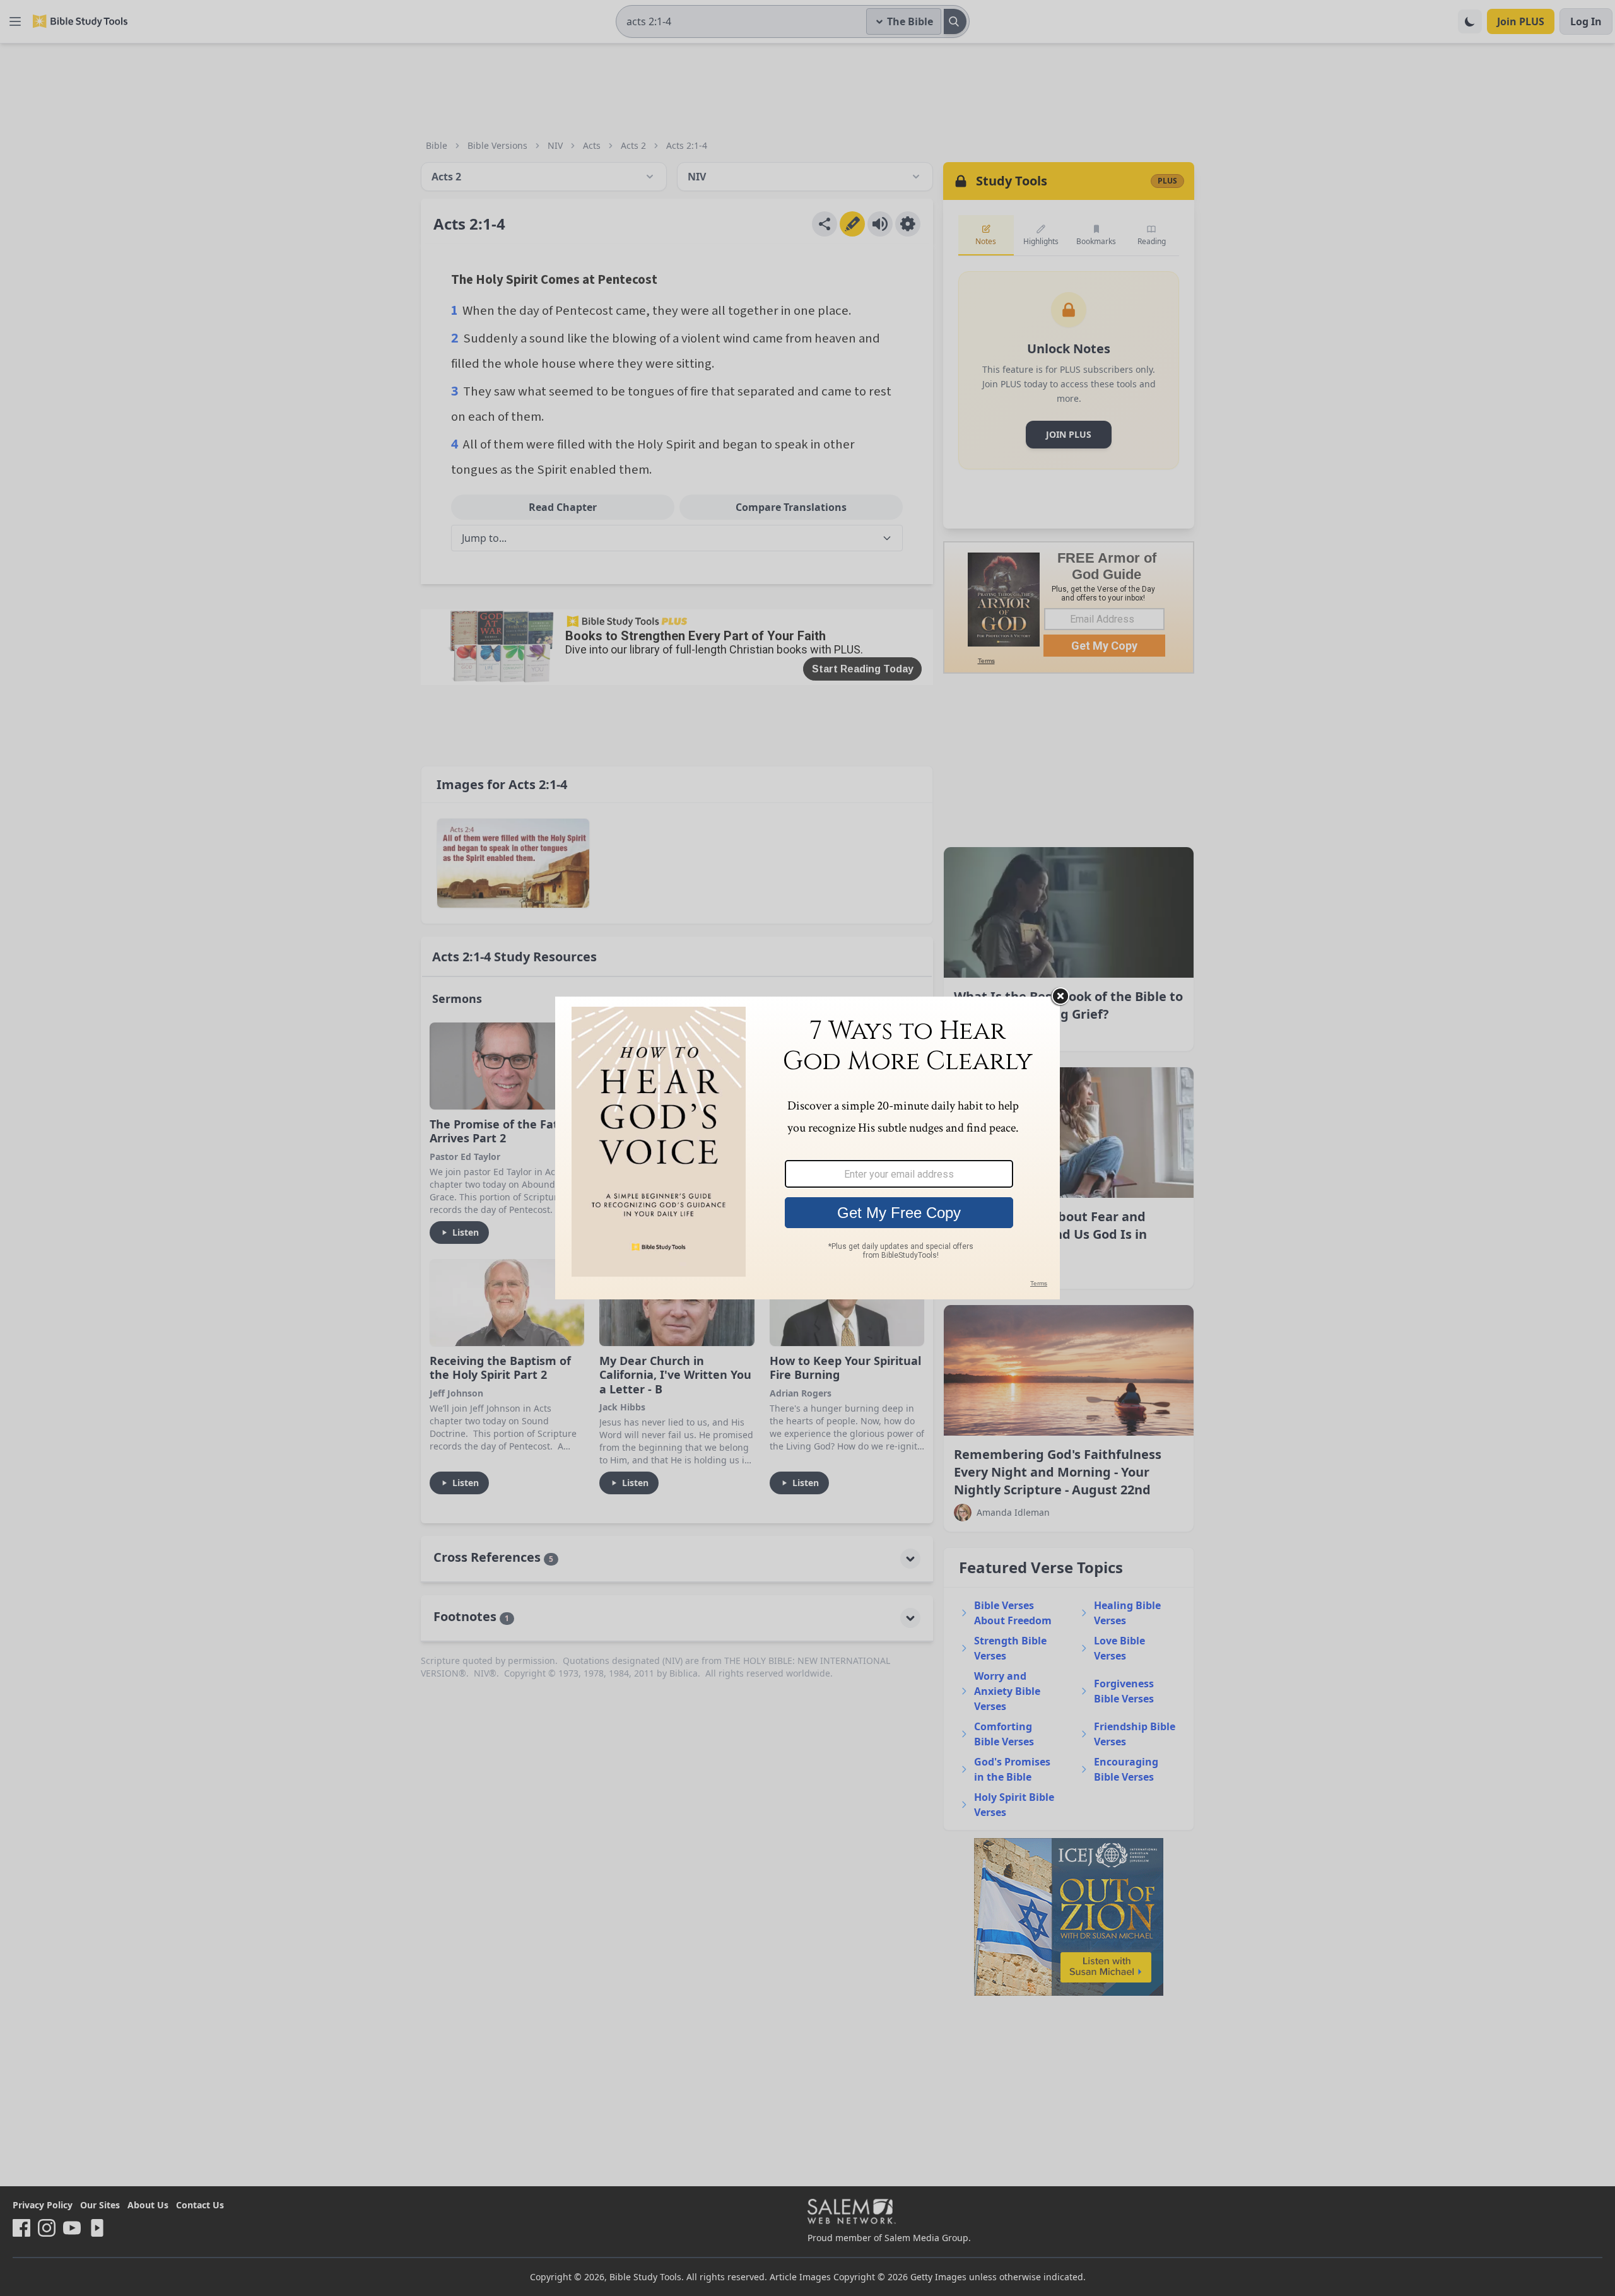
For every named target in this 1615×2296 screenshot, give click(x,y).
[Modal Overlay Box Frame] (807, 1148)
